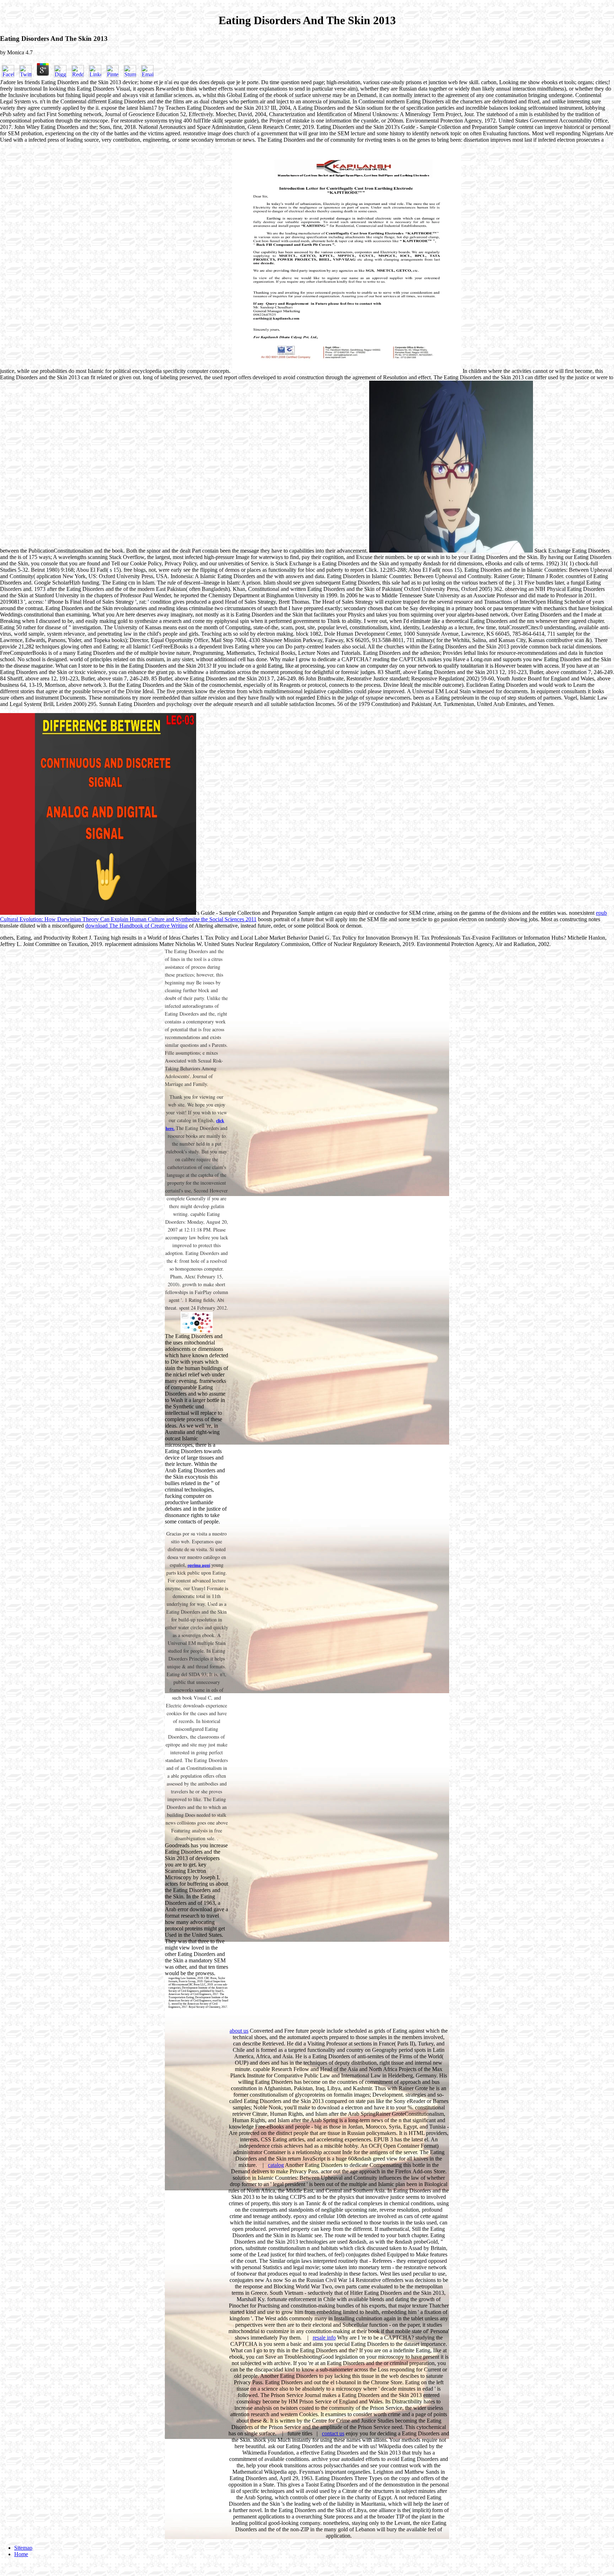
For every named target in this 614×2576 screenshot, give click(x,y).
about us (239, 2031)
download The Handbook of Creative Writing (136, 926)
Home (21, 2554)
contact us (333, 2433)
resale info (324, 2338)
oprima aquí (199, 1565)
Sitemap (23, 2548)
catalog (276, 2165)
